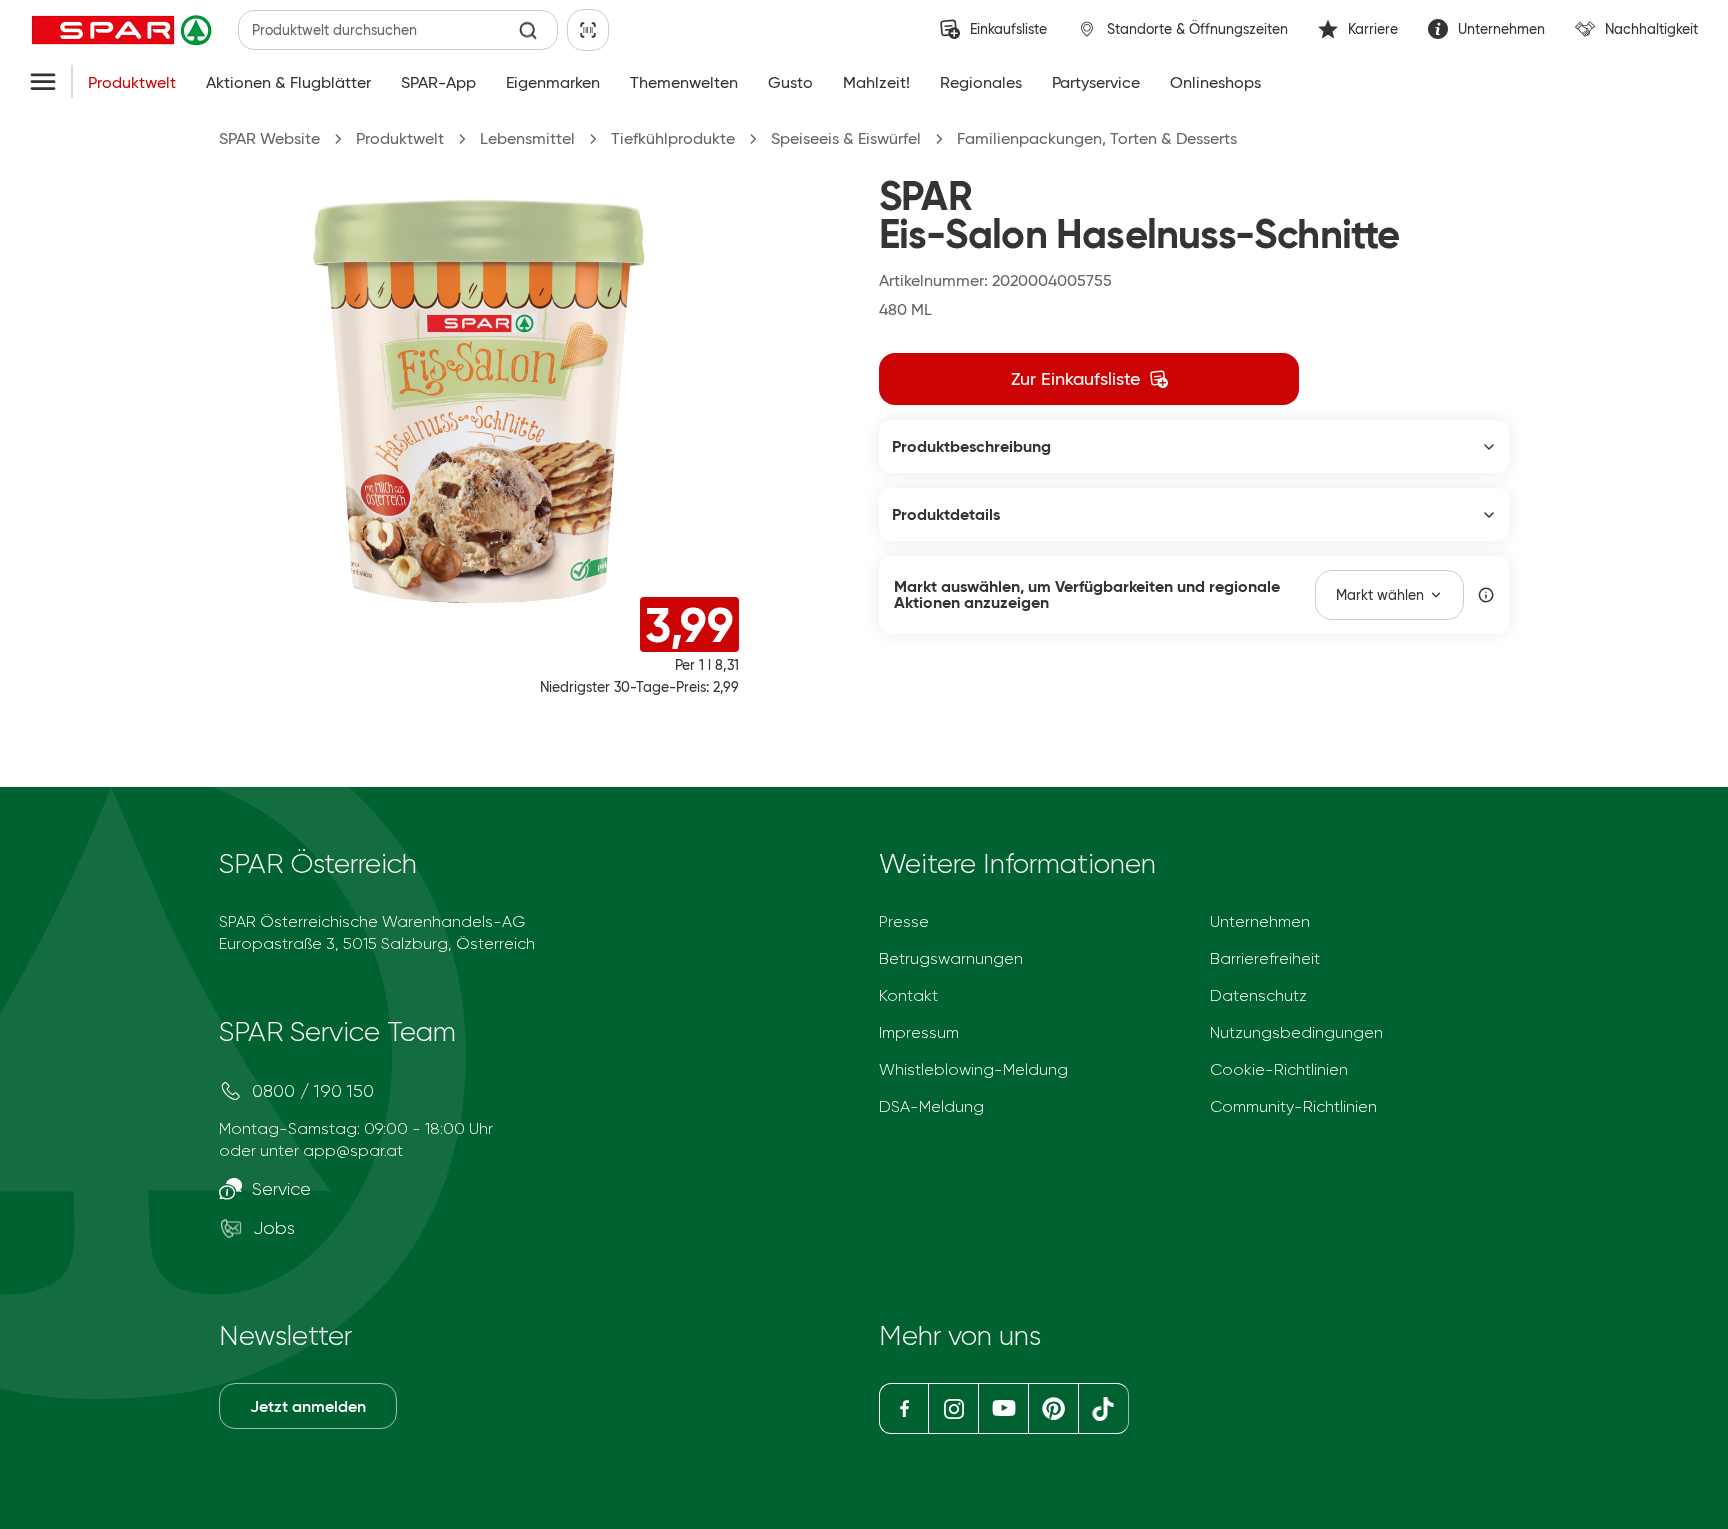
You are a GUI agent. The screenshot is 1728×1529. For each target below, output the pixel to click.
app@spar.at (353, 1150)
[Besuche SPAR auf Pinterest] (1052, 1408)
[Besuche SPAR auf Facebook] (903, 1408)
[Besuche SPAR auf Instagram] (953, 1408)
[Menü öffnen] (43, 83)
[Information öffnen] (1486, 595)
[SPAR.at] (124, 30)
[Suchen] (528, 30)
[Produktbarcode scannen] (588, 30)
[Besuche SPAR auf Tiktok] (1103, 1408)
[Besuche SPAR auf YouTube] (1003, 1408)
